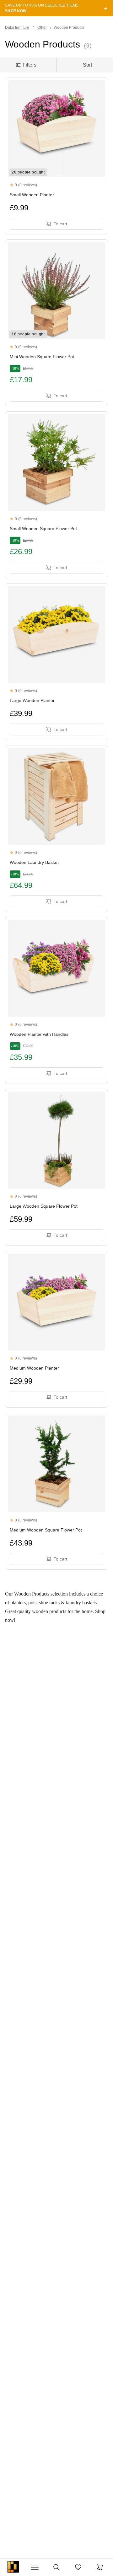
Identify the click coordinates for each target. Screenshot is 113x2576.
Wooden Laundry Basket (34, 862)
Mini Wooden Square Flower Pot (42, 357)
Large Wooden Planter (32, 700)
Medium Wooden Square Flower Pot (46, 1530)
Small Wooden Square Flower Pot (43, 529)
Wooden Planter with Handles (39, 1034)
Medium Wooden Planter (34, 1368)
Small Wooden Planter (32, 195)
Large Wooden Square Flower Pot (44, 1206)
